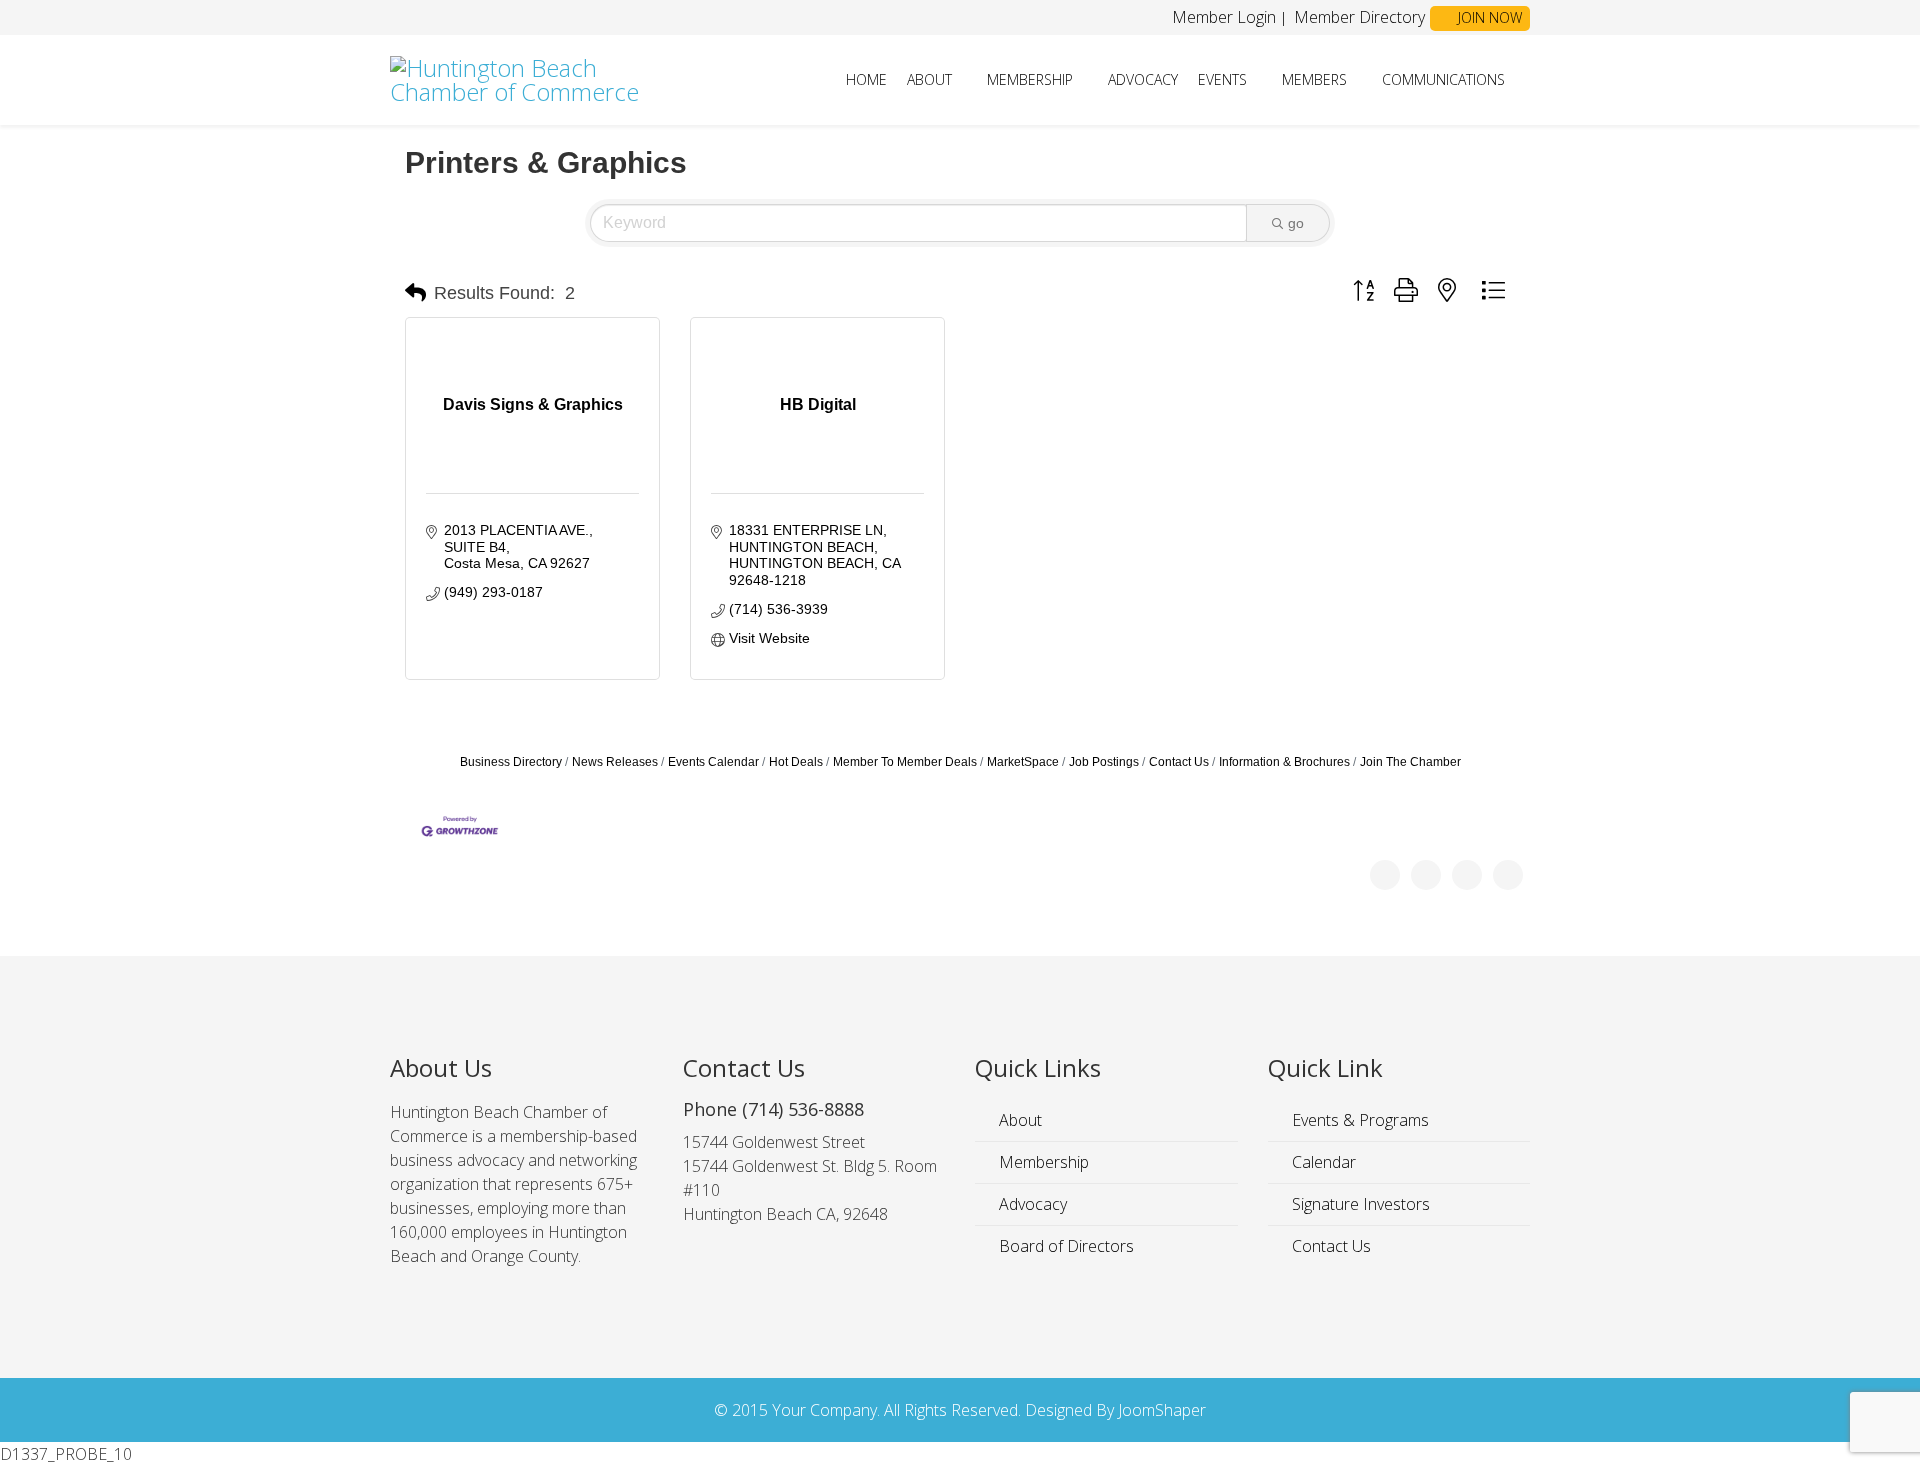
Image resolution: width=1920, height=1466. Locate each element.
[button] (415, 293)
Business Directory (511, 762)
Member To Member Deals (905, 762)
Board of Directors (1064, 1246)
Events (1222, 79)
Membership (1030, 79)
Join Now (1488, 17)
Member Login (1224, 17)
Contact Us (1179, 762)
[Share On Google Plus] (1467, 875)
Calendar (1322, 1162)
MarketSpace (1023, 762)
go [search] (1296, 223)
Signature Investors (1359, 1204)
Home (866, 79)
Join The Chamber (1410, 762)
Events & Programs (1358, 1120)
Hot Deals (796, 762)
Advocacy (1143, 79)
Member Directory (1357, 17)
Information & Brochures (1284, 762)
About (929, 79)
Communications (1443, 79)
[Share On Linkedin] (1508, 875)
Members (1314, 79)
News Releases (615, 762)
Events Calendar (713, 762)
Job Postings (1104, 762)
